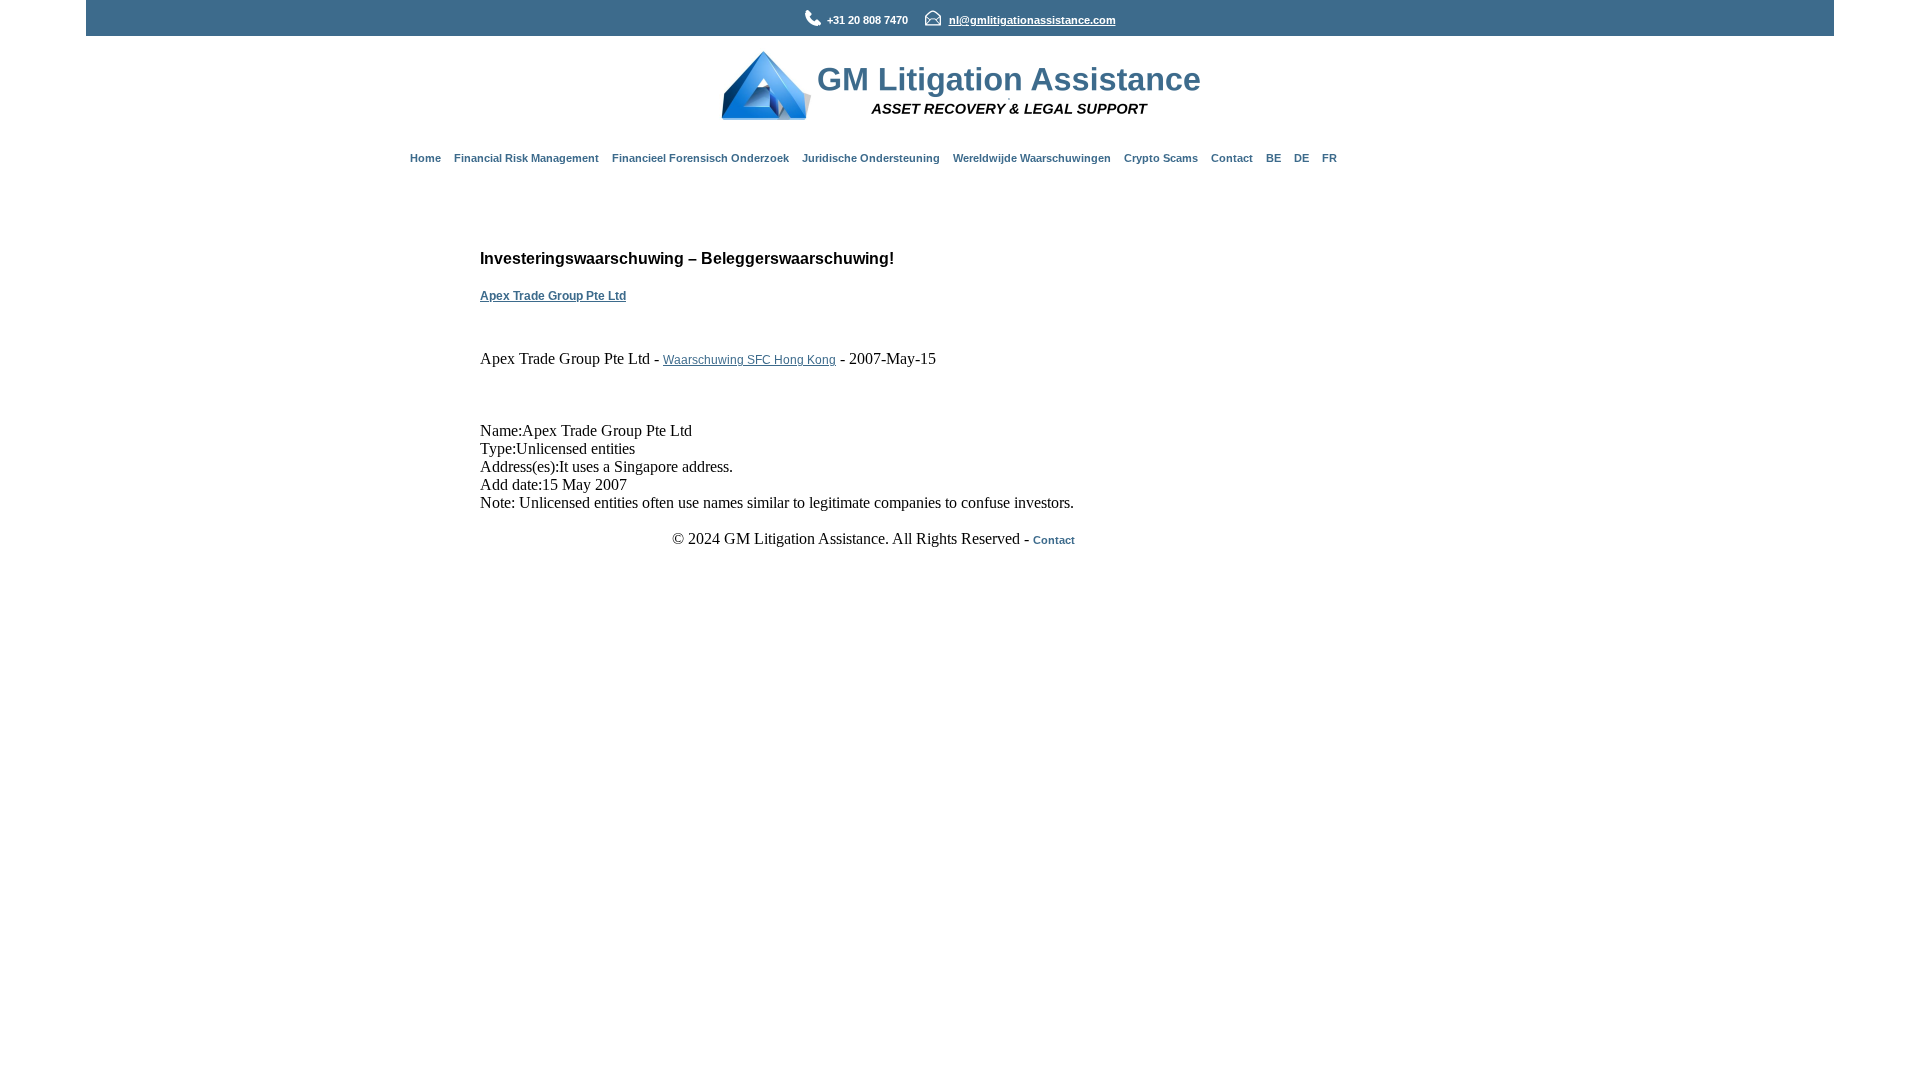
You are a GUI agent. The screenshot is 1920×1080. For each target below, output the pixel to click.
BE (1273, 158)
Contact (1232, 158)
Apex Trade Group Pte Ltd (553, 296)
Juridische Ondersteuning (871, 158)
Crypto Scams (1161, 158)
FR (1329, 158)
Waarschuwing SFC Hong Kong (749, 360)
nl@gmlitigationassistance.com (1032, 20)
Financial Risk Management (526, 158)
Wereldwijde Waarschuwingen (1032, 158)
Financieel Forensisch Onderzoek (700, 158)
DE (1301, 158)
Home (425, 158)
